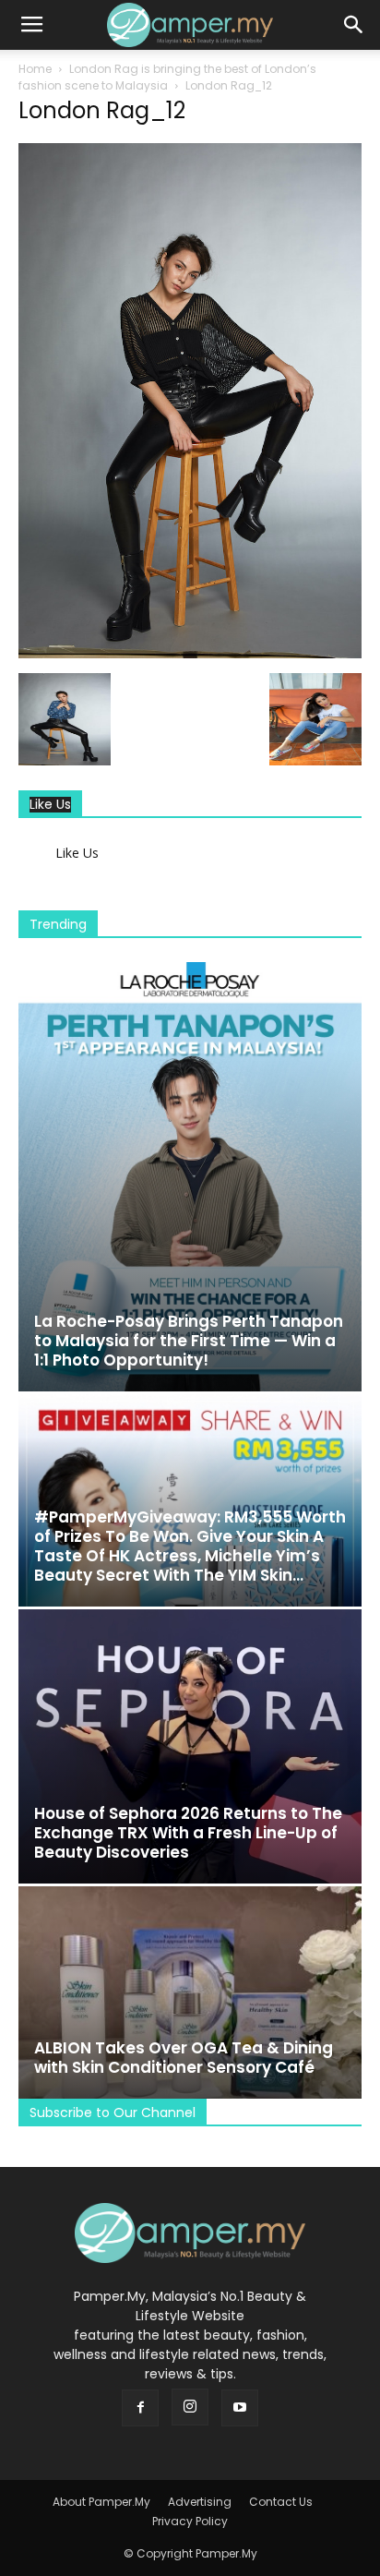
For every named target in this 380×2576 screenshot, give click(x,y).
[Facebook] (140, 2408)
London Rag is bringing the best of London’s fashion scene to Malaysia (167, 77)
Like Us (50, 805)
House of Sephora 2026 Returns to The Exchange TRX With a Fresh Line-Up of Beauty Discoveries (188, 1833)
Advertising (200, 2502)
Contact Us (281, 2502)
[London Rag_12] (190, 654)
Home (35, 69)
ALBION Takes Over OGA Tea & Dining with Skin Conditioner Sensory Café (184, 2058)
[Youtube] (240, 2408)
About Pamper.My (101, 2502)
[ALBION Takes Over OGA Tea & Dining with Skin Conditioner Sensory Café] (190, 1992)
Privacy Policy (190, 2521)
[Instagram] (190, 2407)
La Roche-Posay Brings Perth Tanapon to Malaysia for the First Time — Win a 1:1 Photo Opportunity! (189, 1341)
